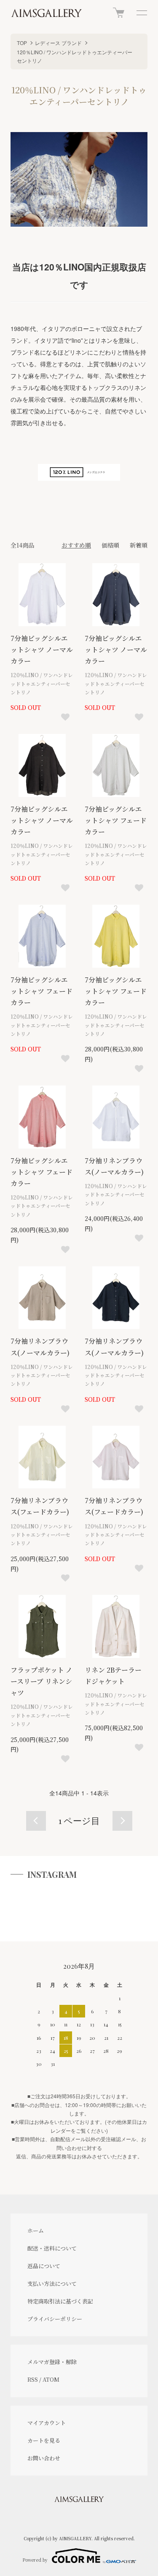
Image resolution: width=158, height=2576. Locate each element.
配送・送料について (52, 2248)
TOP (22, 43)
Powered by (35, 2560)
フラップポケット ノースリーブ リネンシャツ (42, 1681)
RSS (33, 2379)
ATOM (51, 2379)
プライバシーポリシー (55, 2319)
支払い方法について (52, 2283)
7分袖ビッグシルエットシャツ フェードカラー (116, 820)
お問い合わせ (44, 2458)
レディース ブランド (58, 43)
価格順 (110, 545)
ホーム (36, 2231)
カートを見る (44, 2440)
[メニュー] (141, 13)
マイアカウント (47, 2423)
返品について (44, 2266)
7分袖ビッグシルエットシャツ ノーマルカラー (42, 650)
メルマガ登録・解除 (52, 2362)
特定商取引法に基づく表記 (60, 2301)
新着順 (139, 545)
